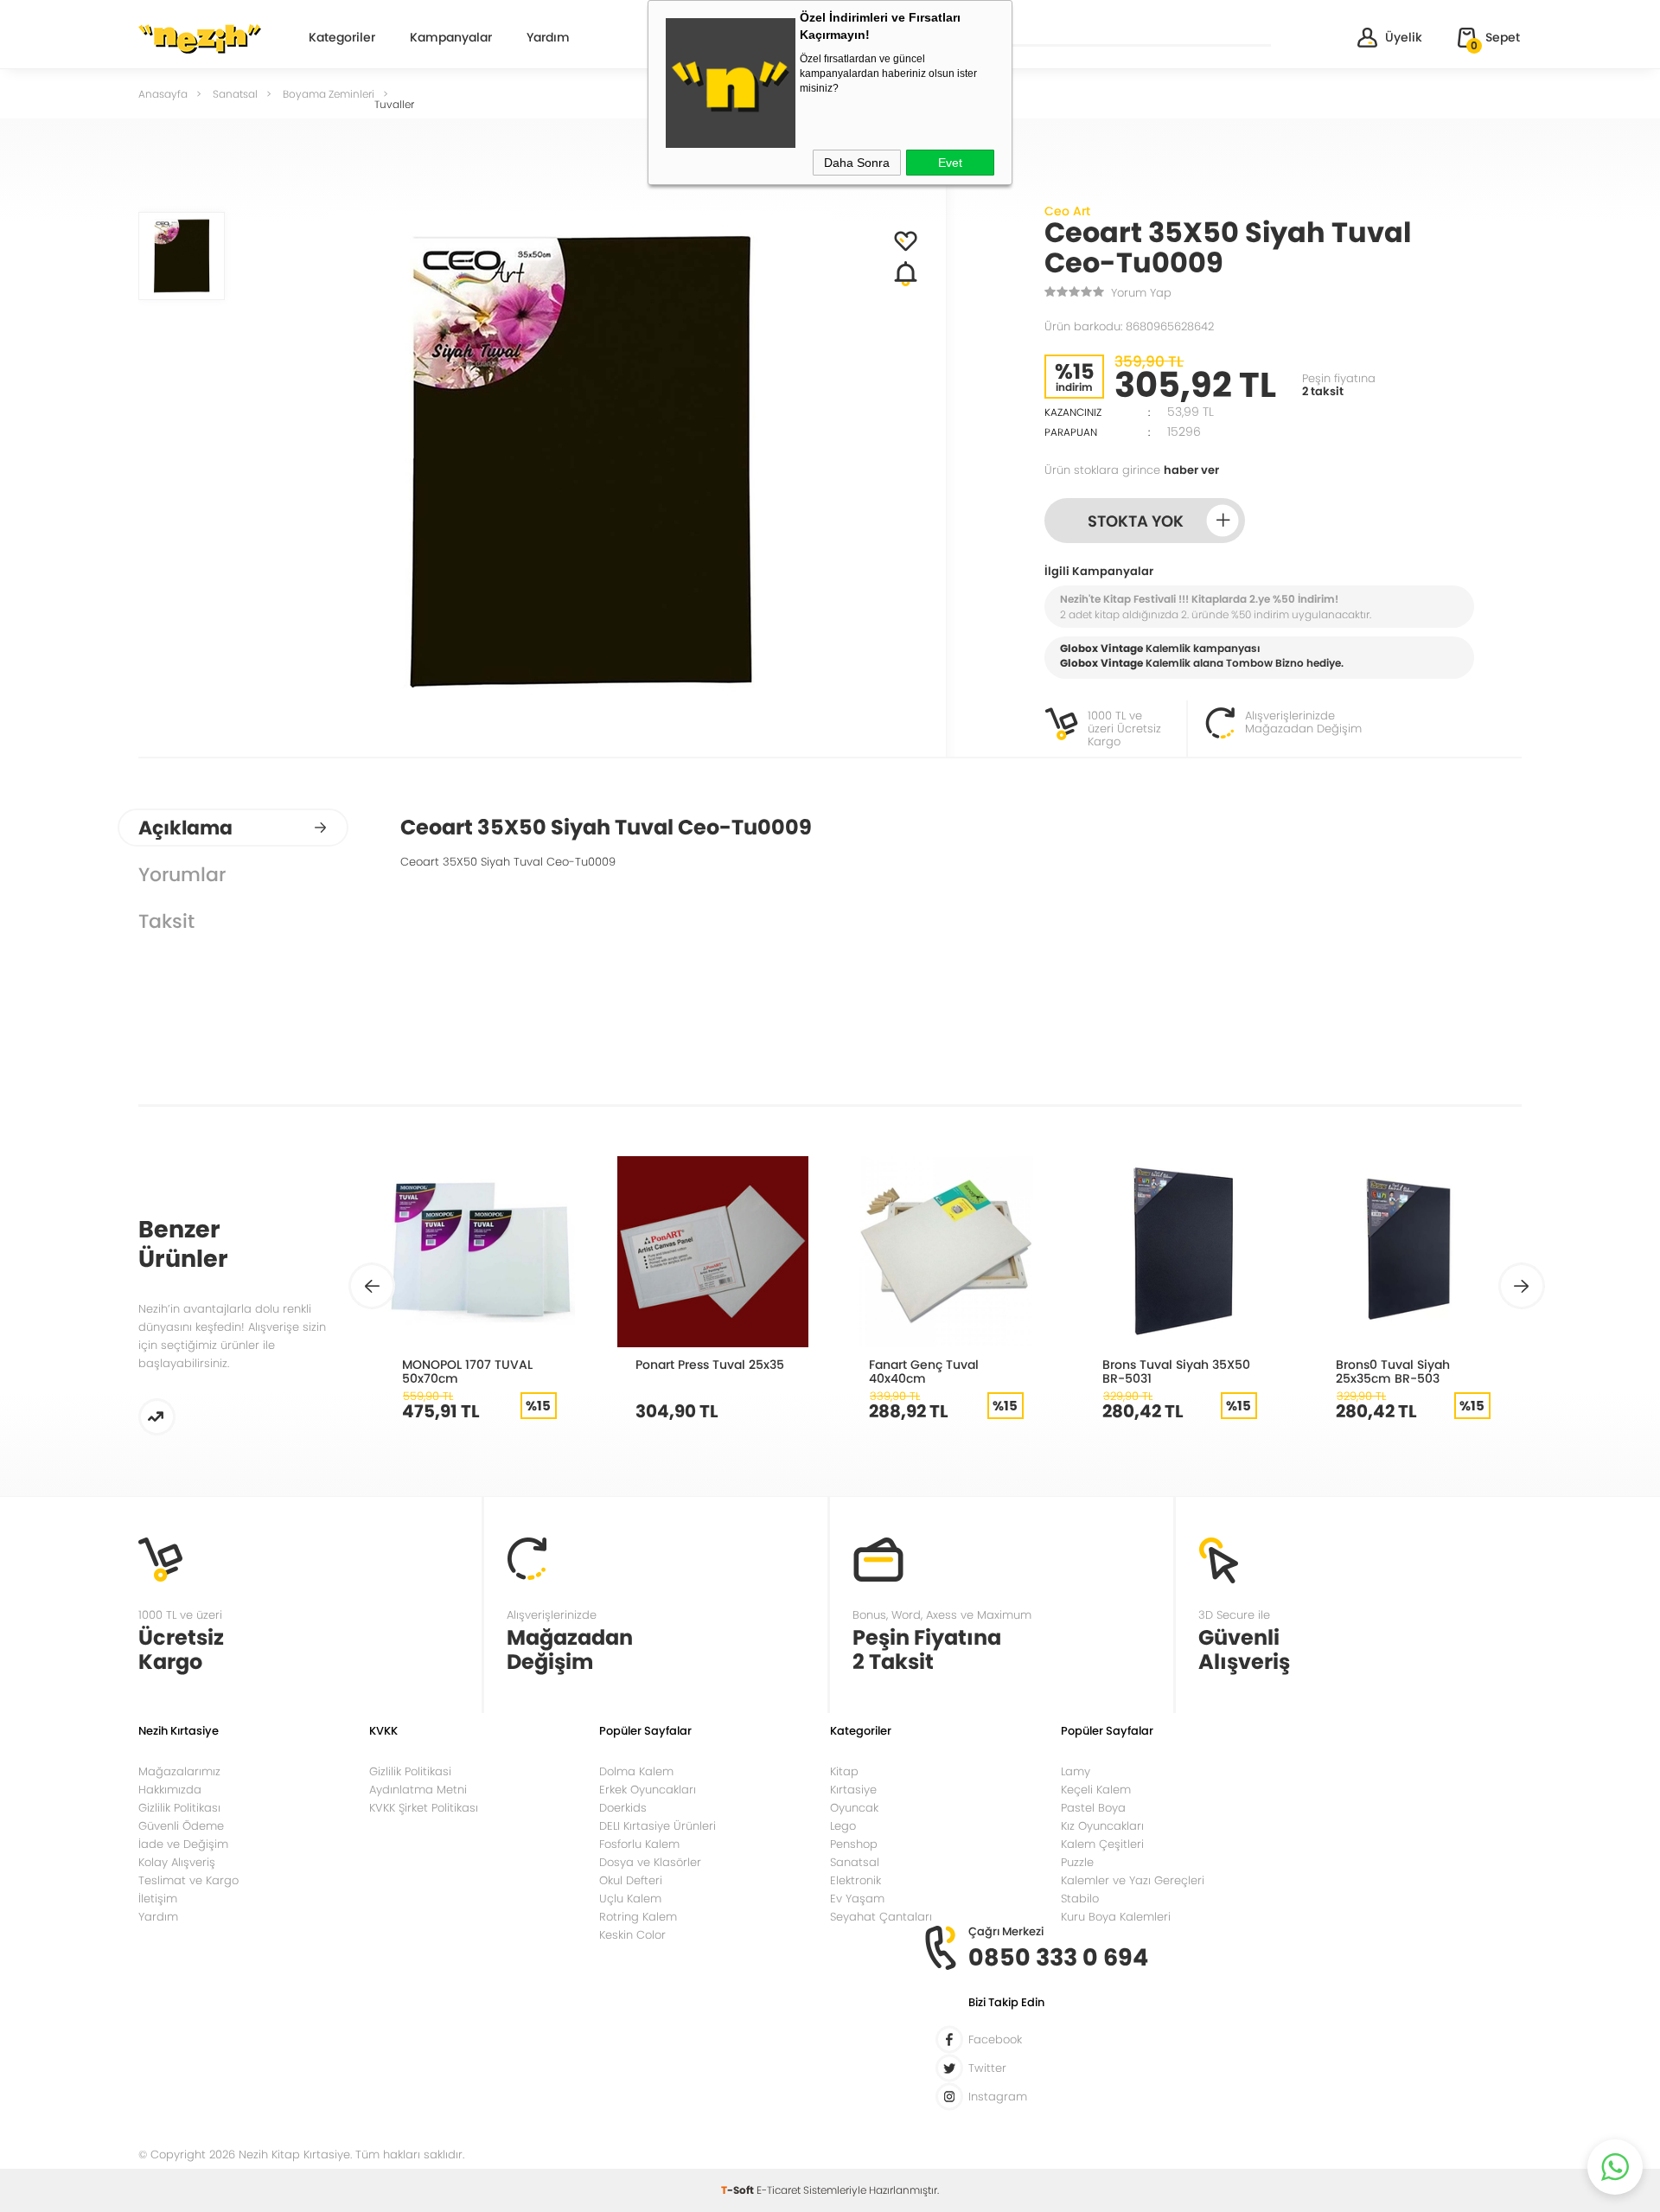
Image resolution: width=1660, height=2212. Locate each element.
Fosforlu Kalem (639, 1844)
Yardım (548, 38)
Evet (950, 163)
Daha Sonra (857, 163)
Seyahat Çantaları (881, 1917)
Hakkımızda (170, 1790)
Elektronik (856, 1880)
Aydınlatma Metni (418, 1790)
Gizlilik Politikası (179, 1808)
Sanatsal (855, 1862)
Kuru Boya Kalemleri (1116, 1917)
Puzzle (1077, 1862)
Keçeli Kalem (1096, 1790)
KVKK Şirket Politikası (424, 1808)
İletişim (158, 1899)
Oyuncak (854, 1808)
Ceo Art (1067, 211)
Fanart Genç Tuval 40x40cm (924, 1371)
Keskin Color (632, 1935)
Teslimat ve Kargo (188, 1880)
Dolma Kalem (636, 1771)
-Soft (739, 2190)
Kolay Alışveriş (177, 1862)
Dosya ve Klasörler (650, 1862)
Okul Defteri (631, 1880)
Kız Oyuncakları (1102, 1826)
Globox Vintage (1101, 663)
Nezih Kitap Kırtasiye (200, 39)
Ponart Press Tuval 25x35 (710, 1364)
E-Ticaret (779, 2190)
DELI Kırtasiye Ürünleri (658, 1826)
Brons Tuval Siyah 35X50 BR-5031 (1176, 1371)
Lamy (1076, 1771)
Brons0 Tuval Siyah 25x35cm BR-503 (1393, 1371)
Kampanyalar (451, 38)
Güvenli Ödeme (181, 1826)
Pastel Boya (1093, 1808)
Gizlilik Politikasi (410, 1771)
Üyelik (1404, 37)
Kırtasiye (853, 1790)
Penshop (854, 1844)
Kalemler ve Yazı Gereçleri (1133, 1880)
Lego (843, 1826)
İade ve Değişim (183, 1844)
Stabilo (1080, 1899)
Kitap (844, 1771)
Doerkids (623, 1808)
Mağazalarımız (179, 1771)
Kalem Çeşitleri (1102, 1844)
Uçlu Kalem (630, 1899)
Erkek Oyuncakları (648, 1790)
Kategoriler (342, 38)
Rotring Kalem (638, 1917)
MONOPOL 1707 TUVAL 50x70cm (467, 1371)
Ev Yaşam (857, 1899)
